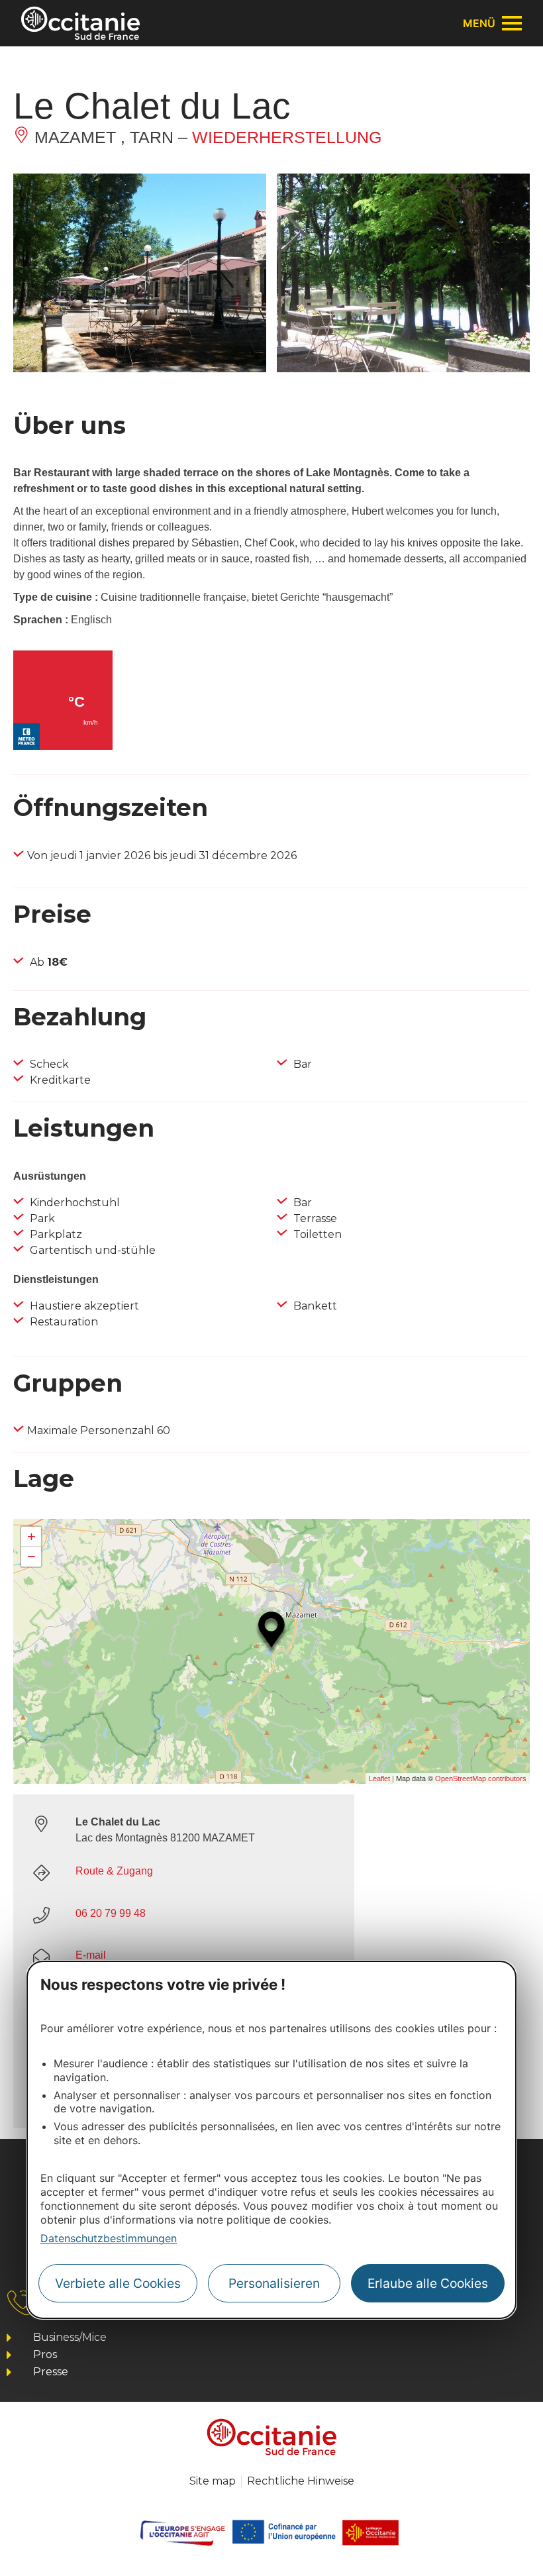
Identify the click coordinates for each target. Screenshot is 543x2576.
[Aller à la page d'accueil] (80, 23)
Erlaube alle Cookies (428, 2283)
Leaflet (379, 1778)
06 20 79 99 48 (111, 1913)
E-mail (91, 1955)
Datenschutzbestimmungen (109, 2238)
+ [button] (31, 1536)
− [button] (31, 1556)
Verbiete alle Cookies (118, 2283)
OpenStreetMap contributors (481, 1778)
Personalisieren (274, 2283)
